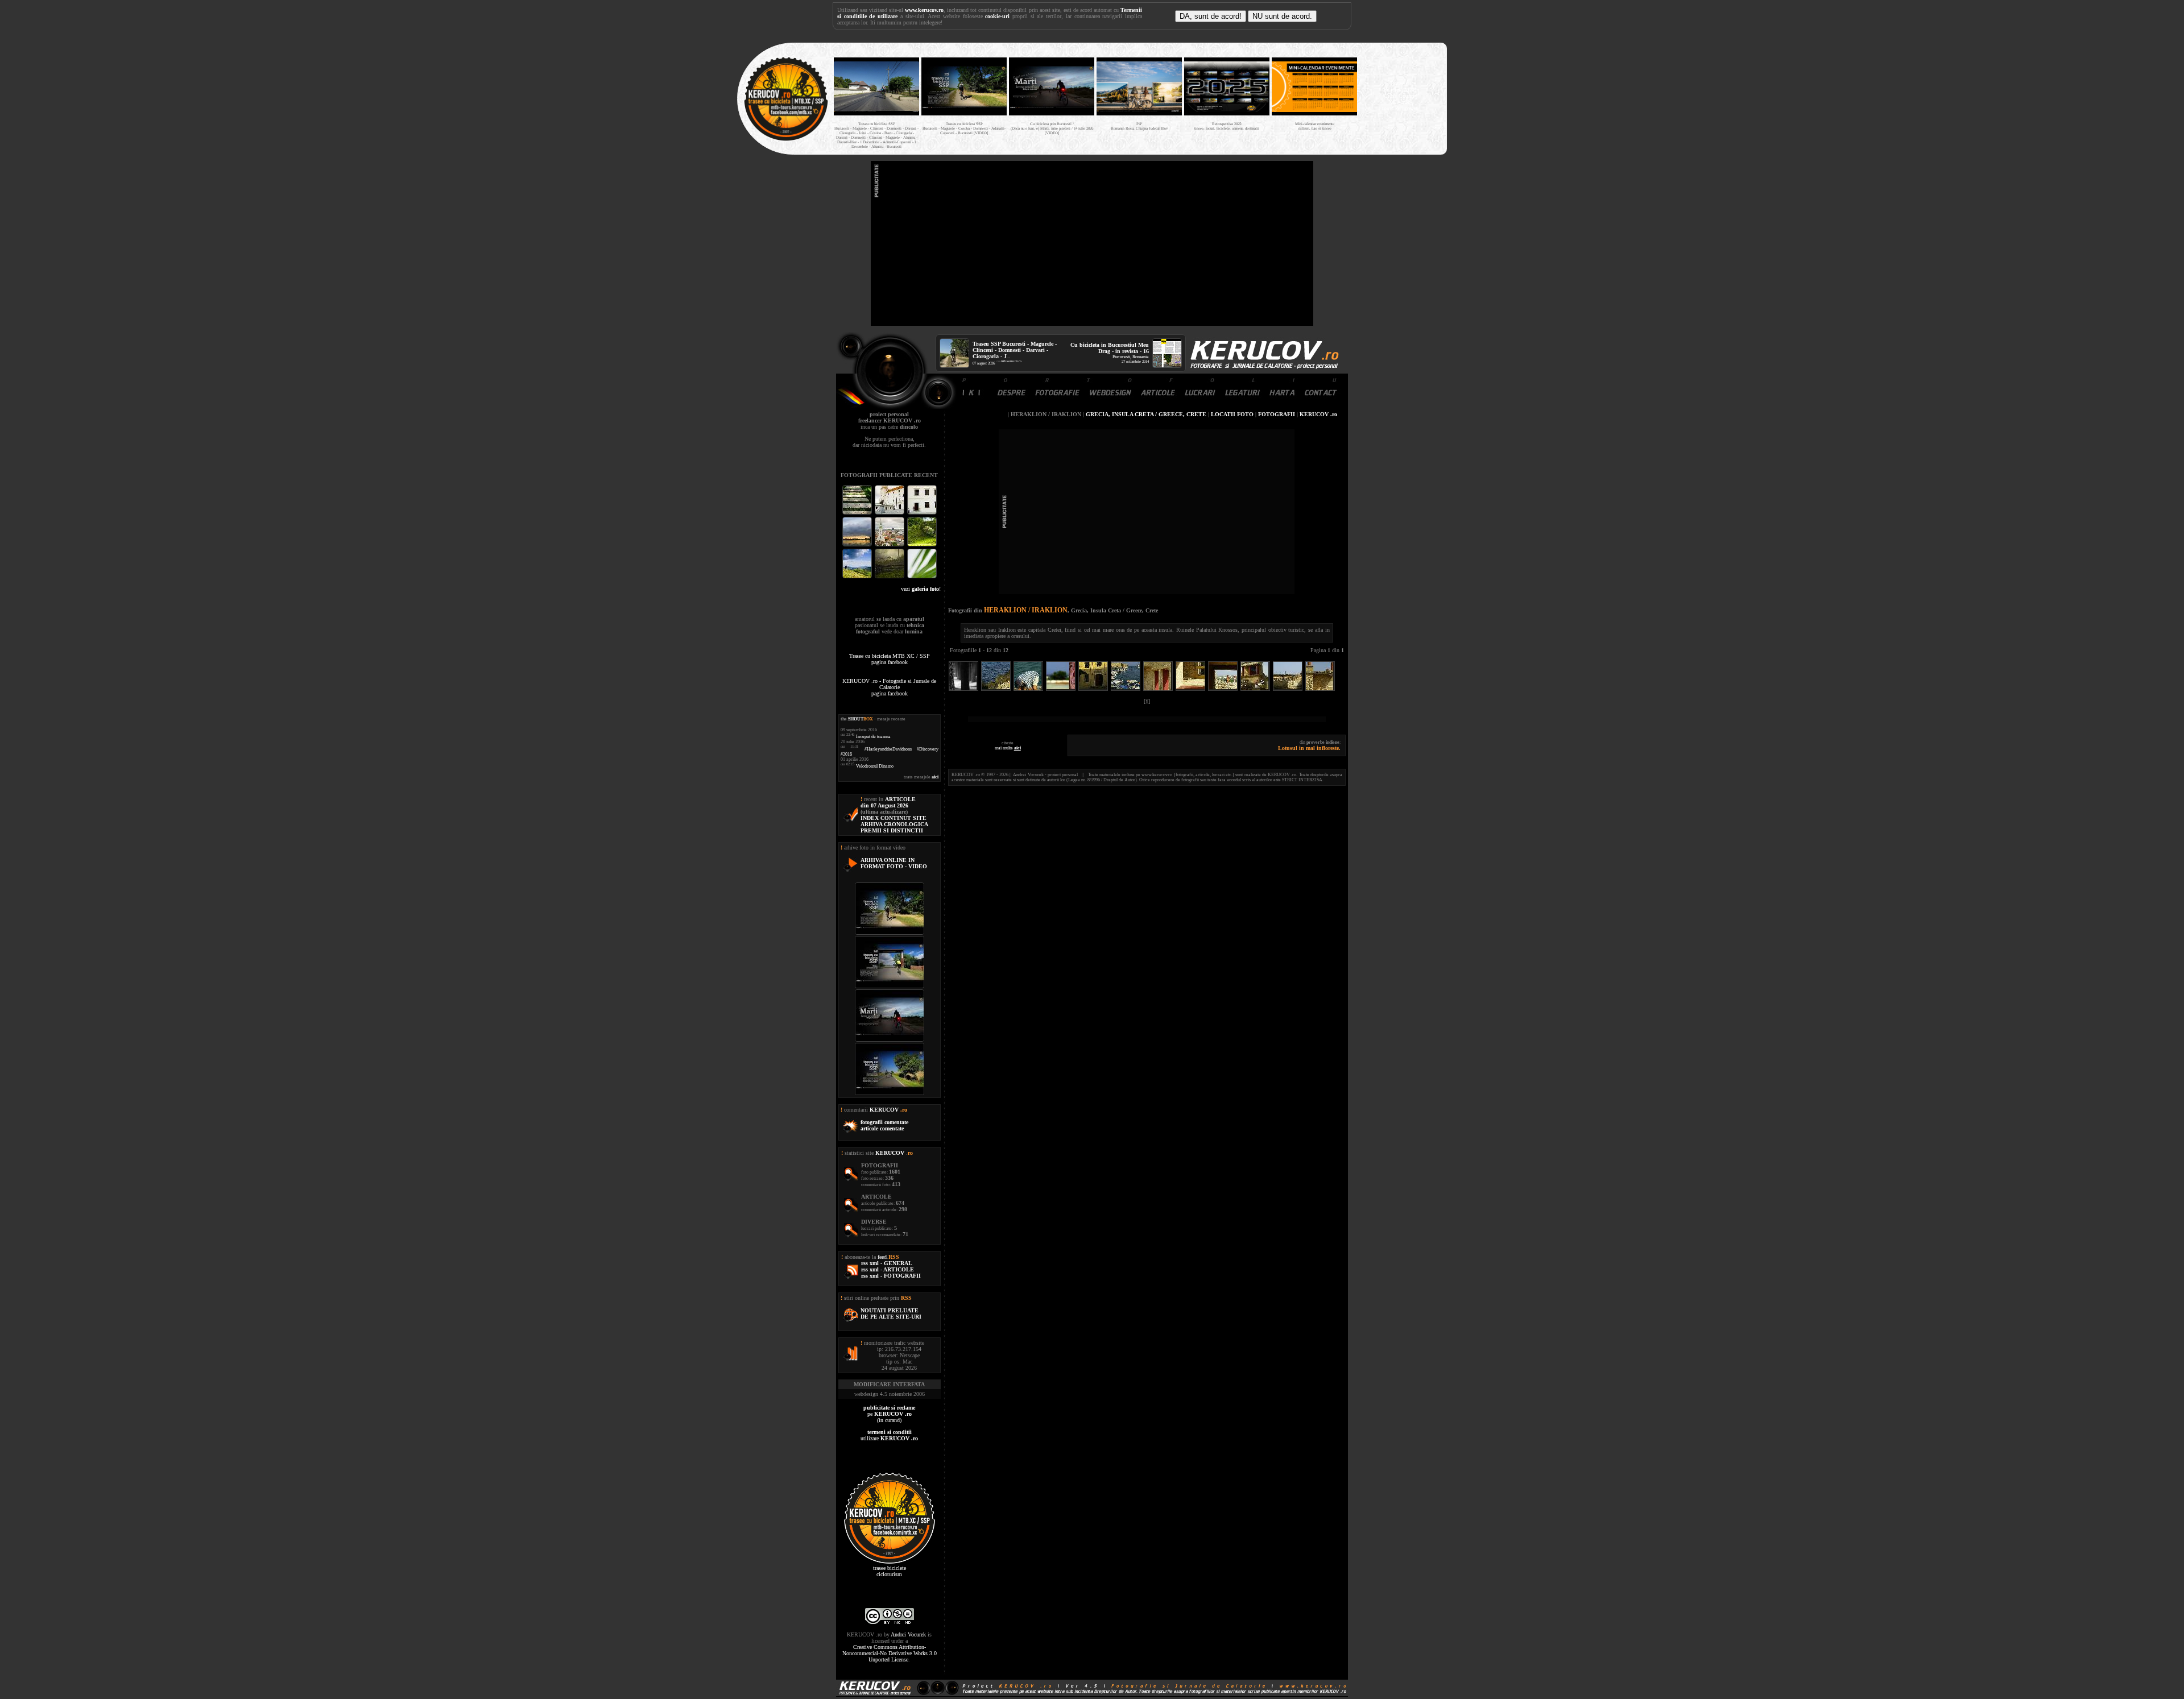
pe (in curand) (889, 1414)
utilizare (889, 1435)
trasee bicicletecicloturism (890, 1571)
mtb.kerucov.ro (1011, 361)
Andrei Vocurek (908, 1634)
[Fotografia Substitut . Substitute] (858, 513)
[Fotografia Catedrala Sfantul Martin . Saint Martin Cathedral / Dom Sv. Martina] (890, 545)
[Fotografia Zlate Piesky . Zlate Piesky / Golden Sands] (858, 545)
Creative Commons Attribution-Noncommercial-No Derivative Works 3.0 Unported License (890, 1653)
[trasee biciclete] (786, 140)
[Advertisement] (1092, 243)
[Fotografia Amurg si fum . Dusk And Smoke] (890, 577)
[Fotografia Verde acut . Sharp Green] (922, 577)
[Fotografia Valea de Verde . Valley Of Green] (922, 545)
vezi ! (921, 589)
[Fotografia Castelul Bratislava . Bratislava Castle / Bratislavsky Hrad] (890, 513)
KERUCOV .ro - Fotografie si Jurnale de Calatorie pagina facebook (889, 687)
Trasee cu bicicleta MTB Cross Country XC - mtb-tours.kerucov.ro (1400, 96)
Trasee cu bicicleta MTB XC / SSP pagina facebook (890, 659)
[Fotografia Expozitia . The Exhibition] (922, 513)
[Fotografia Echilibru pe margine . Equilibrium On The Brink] (858, 577)
